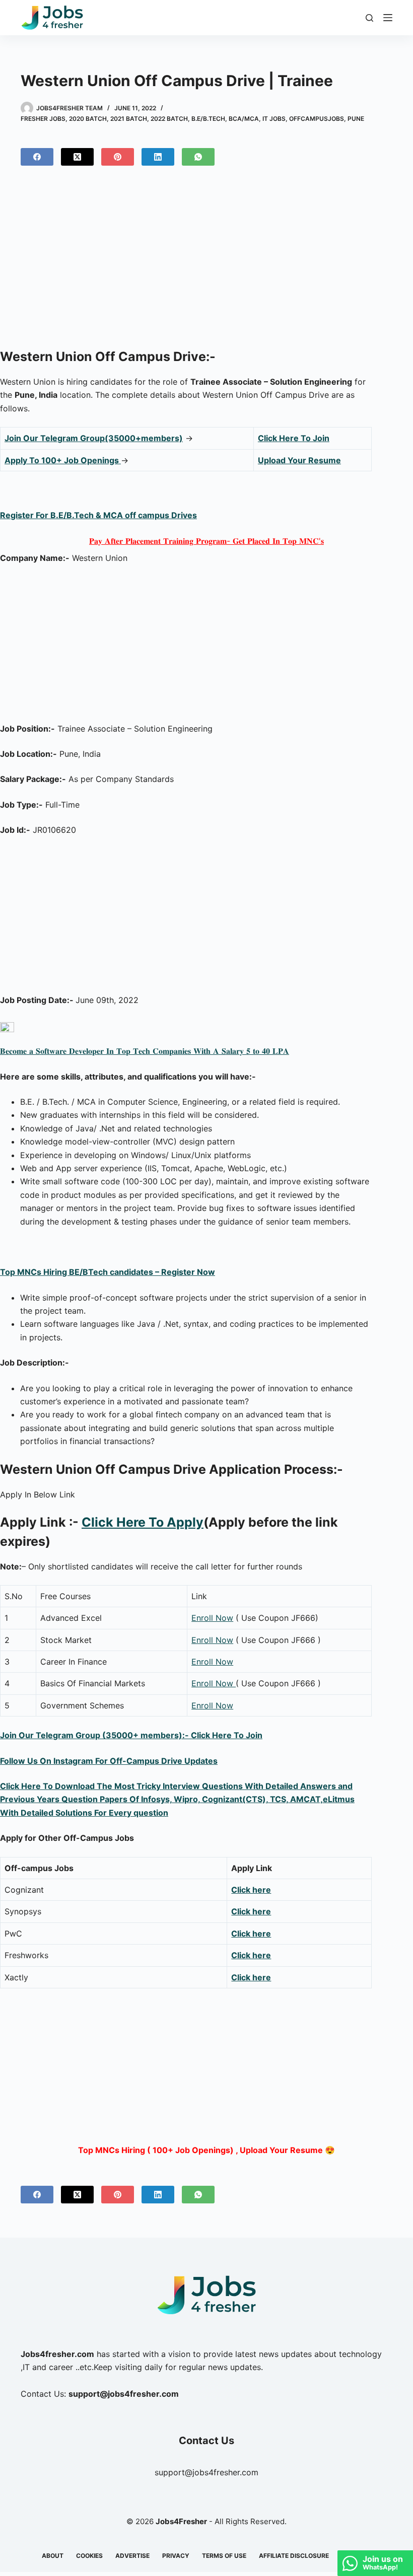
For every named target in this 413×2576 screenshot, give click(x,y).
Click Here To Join (294, 438)
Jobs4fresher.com (57, 2354)
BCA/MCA (244, 119)
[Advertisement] (206, 261)
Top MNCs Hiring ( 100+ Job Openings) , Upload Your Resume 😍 (206, 2150)
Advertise (132, 2556)
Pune (356, 119)
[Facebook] (37, 157)
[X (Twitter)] (77, 157)
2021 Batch (129, 119)
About (53, 2556)
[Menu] (388, 18)
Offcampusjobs (317, 119)
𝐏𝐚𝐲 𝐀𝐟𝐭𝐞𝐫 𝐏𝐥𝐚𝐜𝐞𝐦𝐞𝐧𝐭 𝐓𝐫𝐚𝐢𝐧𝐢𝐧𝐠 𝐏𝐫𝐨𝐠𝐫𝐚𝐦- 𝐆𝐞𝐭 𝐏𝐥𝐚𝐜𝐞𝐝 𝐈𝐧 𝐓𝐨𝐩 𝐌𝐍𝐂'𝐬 (206, 541)
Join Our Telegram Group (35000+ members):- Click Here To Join (131, 1735)
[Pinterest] (118, 157)
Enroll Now (212, 1618)
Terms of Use (224, 2556)
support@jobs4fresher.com (206, 2472)
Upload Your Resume (299, 460)
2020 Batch (88, 119)
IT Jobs (274, 119)
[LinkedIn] (158, 157)
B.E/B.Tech (208, 119)
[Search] (369, 18)
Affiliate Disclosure (294, 2556)
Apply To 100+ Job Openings (63, 460)
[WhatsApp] (198, 157)
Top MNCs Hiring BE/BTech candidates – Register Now (108, 1272)
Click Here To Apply (143, 1522)
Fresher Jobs (43, 119)
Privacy (176, 2556)
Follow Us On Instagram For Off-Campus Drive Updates (109, 1761)
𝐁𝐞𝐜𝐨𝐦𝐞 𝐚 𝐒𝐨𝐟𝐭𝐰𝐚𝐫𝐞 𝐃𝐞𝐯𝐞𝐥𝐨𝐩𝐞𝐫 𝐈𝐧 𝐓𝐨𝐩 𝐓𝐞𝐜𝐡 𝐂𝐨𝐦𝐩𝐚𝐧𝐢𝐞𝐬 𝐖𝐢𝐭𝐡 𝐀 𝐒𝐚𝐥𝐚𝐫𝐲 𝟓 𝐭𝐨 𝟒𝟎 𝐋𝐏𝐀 (145, 1051)
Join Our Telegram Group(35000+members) (94, 438)
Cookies (89, 2556)
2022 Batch (169, 119)
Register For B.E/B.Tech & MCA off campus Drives (98, 515)
